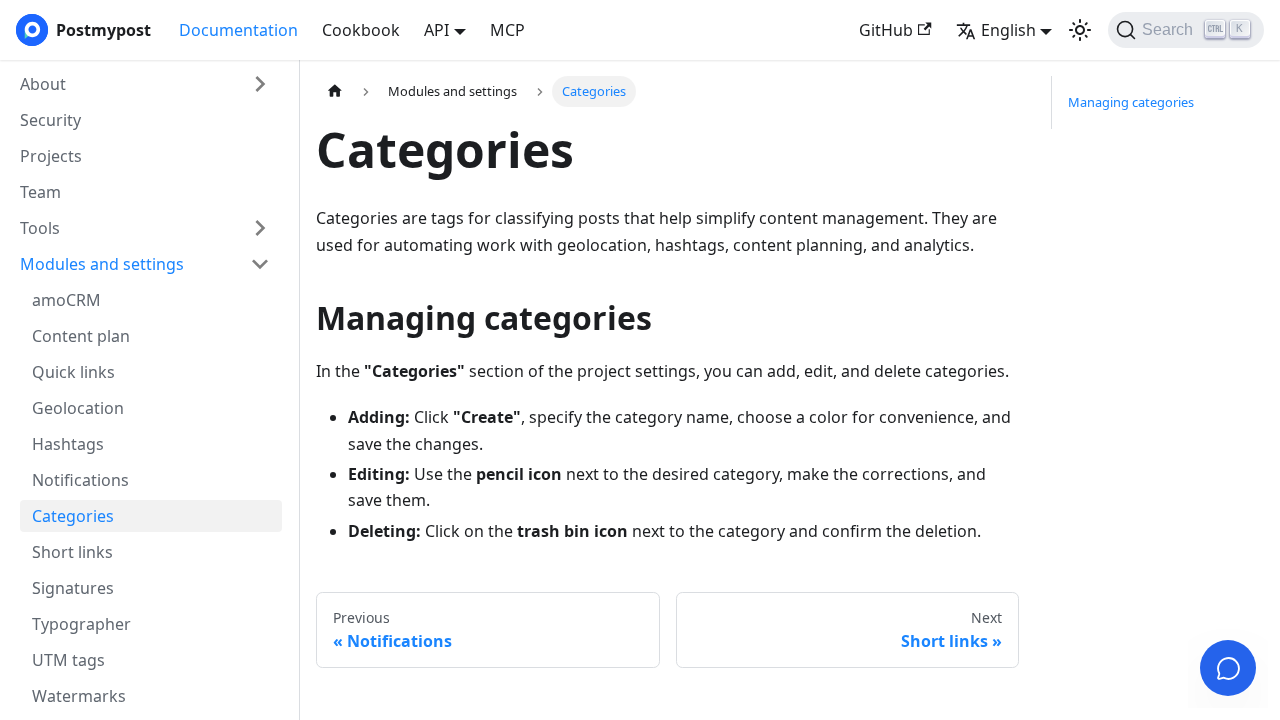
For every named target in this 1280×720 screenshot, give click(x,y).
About (43, 84)
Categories (73, 516)
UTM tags (68, 660)
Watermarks (79, 696)
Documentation (238, 30)
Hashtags (68, 444)
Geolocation (78, 408)
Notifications (80, 480)
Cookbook (361, 30)
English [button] (1008, 30)
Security (50, 120)
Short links (72, 552)
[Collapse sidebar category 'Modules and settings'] (260, 264)
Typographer (81, 624)
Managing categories (1131, 102)
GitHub (886, 30)
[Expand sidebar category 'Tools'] (260, 228)
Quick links (73, 372)
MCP (507, 30)
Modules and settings (102, 264)
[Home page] (335, 91)
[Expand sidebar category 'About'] (260, 84)
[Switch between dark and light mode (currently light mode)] (1080, 30)
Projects (51, 156)
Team (40, 192)
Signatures (73, 588)
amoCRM (66, 300)
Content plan (81, 336)
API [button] (436, 30)
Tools (40, 228)
